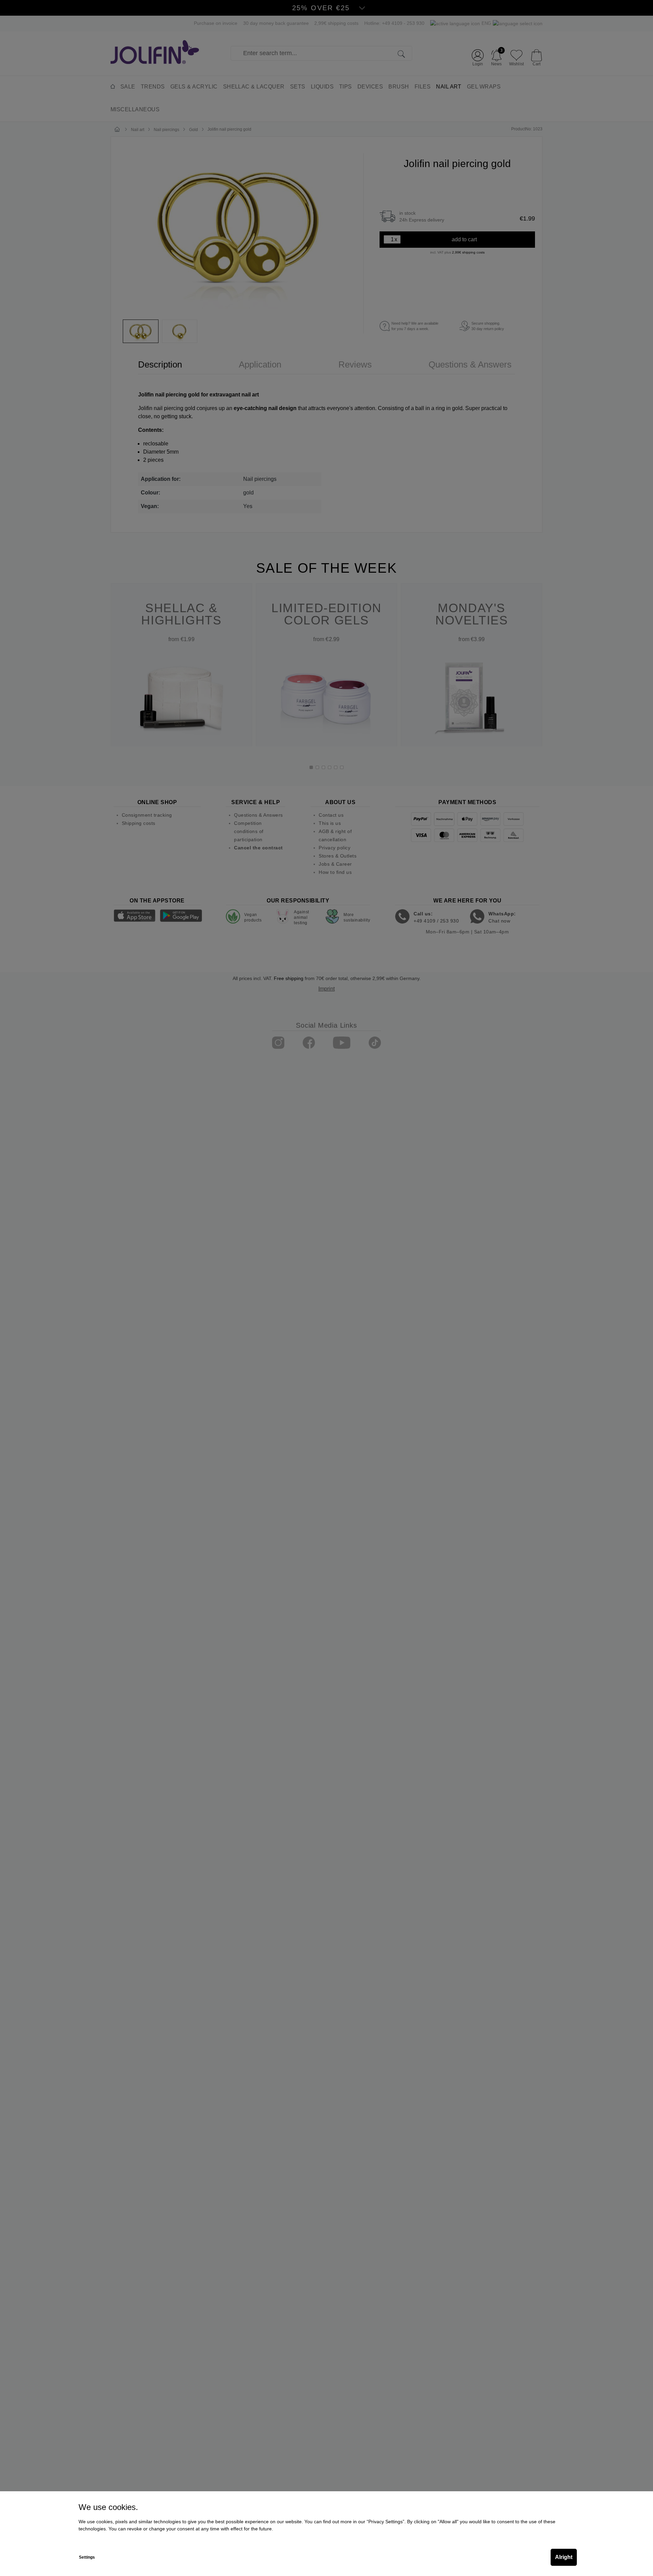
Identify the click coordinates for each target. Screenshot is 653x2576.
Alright (564, 2557)
